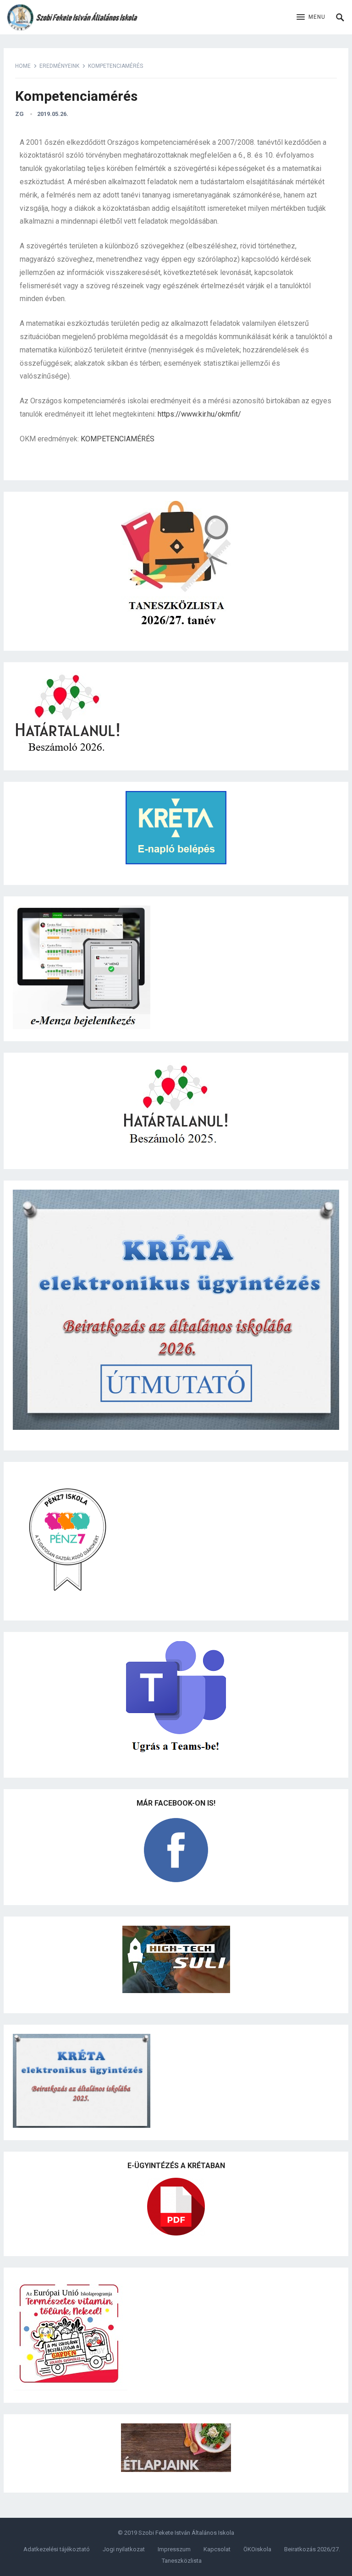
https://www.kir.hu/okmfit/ (199, 414)
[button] (311, 17)
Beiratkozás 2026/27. (312, 2549)
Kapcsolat (217, 2549)
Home (23, 66)
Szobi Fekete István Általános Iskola (186, 2533)
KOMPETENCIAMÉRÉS (118, 439)
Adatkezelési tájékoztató (57, 2549)
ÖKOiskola (257, 2549)
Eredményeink (59, 66)
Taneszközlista (182, 2561)
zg (19, 114)
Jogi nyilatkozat (124, 2549)
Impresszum (174, 2549)
